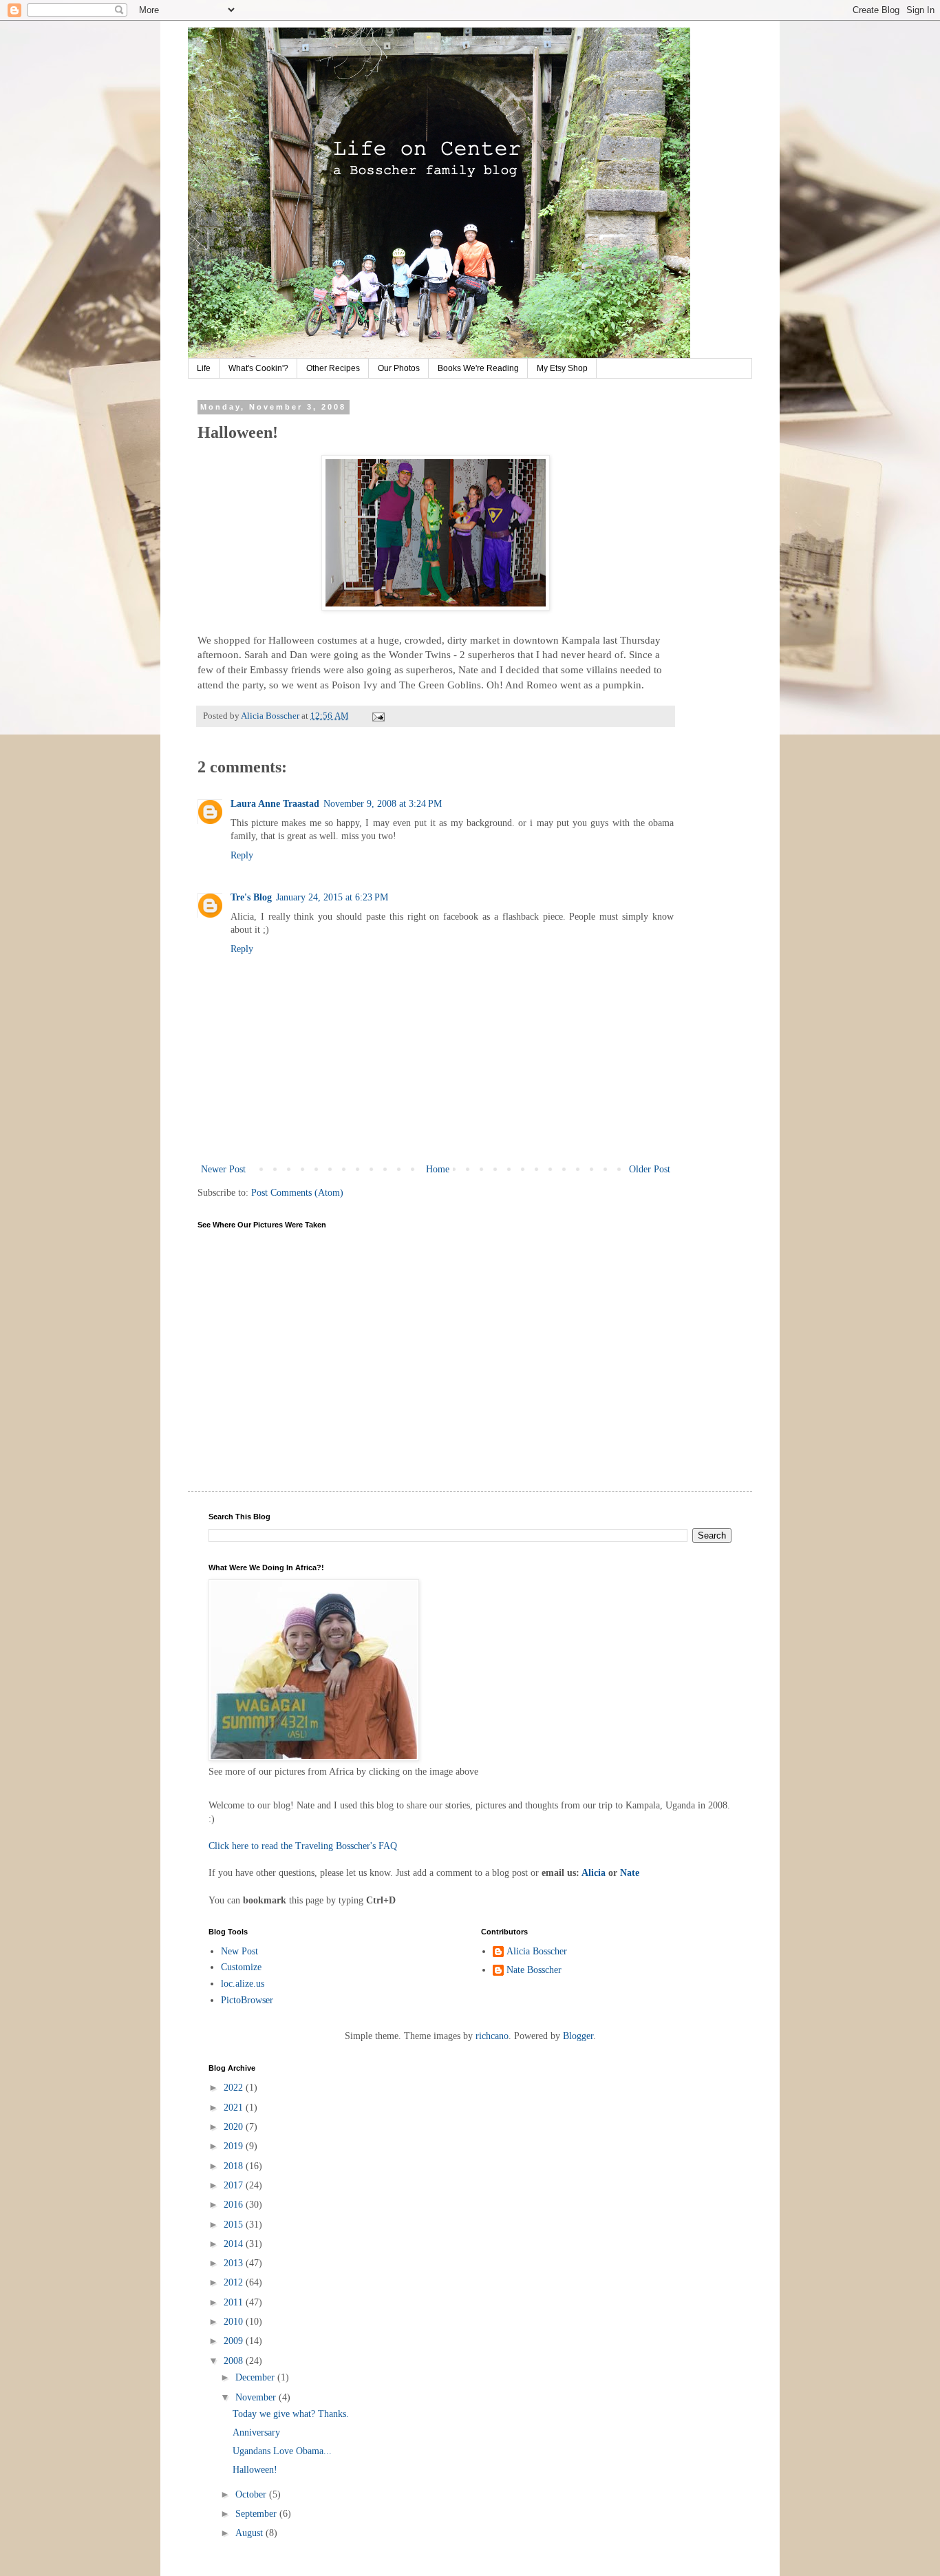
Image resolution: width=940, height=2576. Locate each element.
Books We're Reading (478, 368)
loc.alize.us (243, 1984)
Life (204, 368)
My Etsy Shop (562, 368)
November (257, 2397)
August (250, 2533)
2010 (235, 2322)
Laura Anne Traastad (275, 804)
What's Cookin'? (258, 368)
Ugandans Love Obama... (282, 2451)
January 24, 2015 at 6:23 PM (332, 897)
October (252, 2494)
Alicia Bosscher (537, 1951)
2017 (235, 2185)
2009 (235, 2341)
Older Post (650, 1169)
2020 (235, 2127)
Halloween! (255, 2470)
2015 (235, 2225)
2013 (235, 2263)
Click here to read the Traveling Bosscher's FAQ (303, 1846)
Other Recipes (333, 368)
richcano (492, 2036)
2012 (235, 2282)
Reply (242, 855)
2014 (235, 2244)
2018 (235, 2166)
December (256, 2377)
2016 (235, 2205)
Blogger (578, 2036)
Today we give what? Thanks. (291, 2414)
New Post (239, 1951)
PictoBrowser (247, 2000)
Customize (241, 1967)
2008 (235, 2361)
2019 (235, 2146)
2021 (235, 2108)
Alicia (594, 1873)
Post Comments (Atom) (297, 1193)
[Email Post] (377, 716)
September (257, 2514)
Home (438, 1169)
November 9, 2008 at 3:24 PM (383, 804)
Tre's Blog (251, 897)
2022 (235, 2088)
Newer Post (223, 1169)
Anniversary (256, 2432)
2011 (235, 2302)
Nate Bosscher (534, 1970)
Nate (630, 1873)
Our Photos (399, 368)
